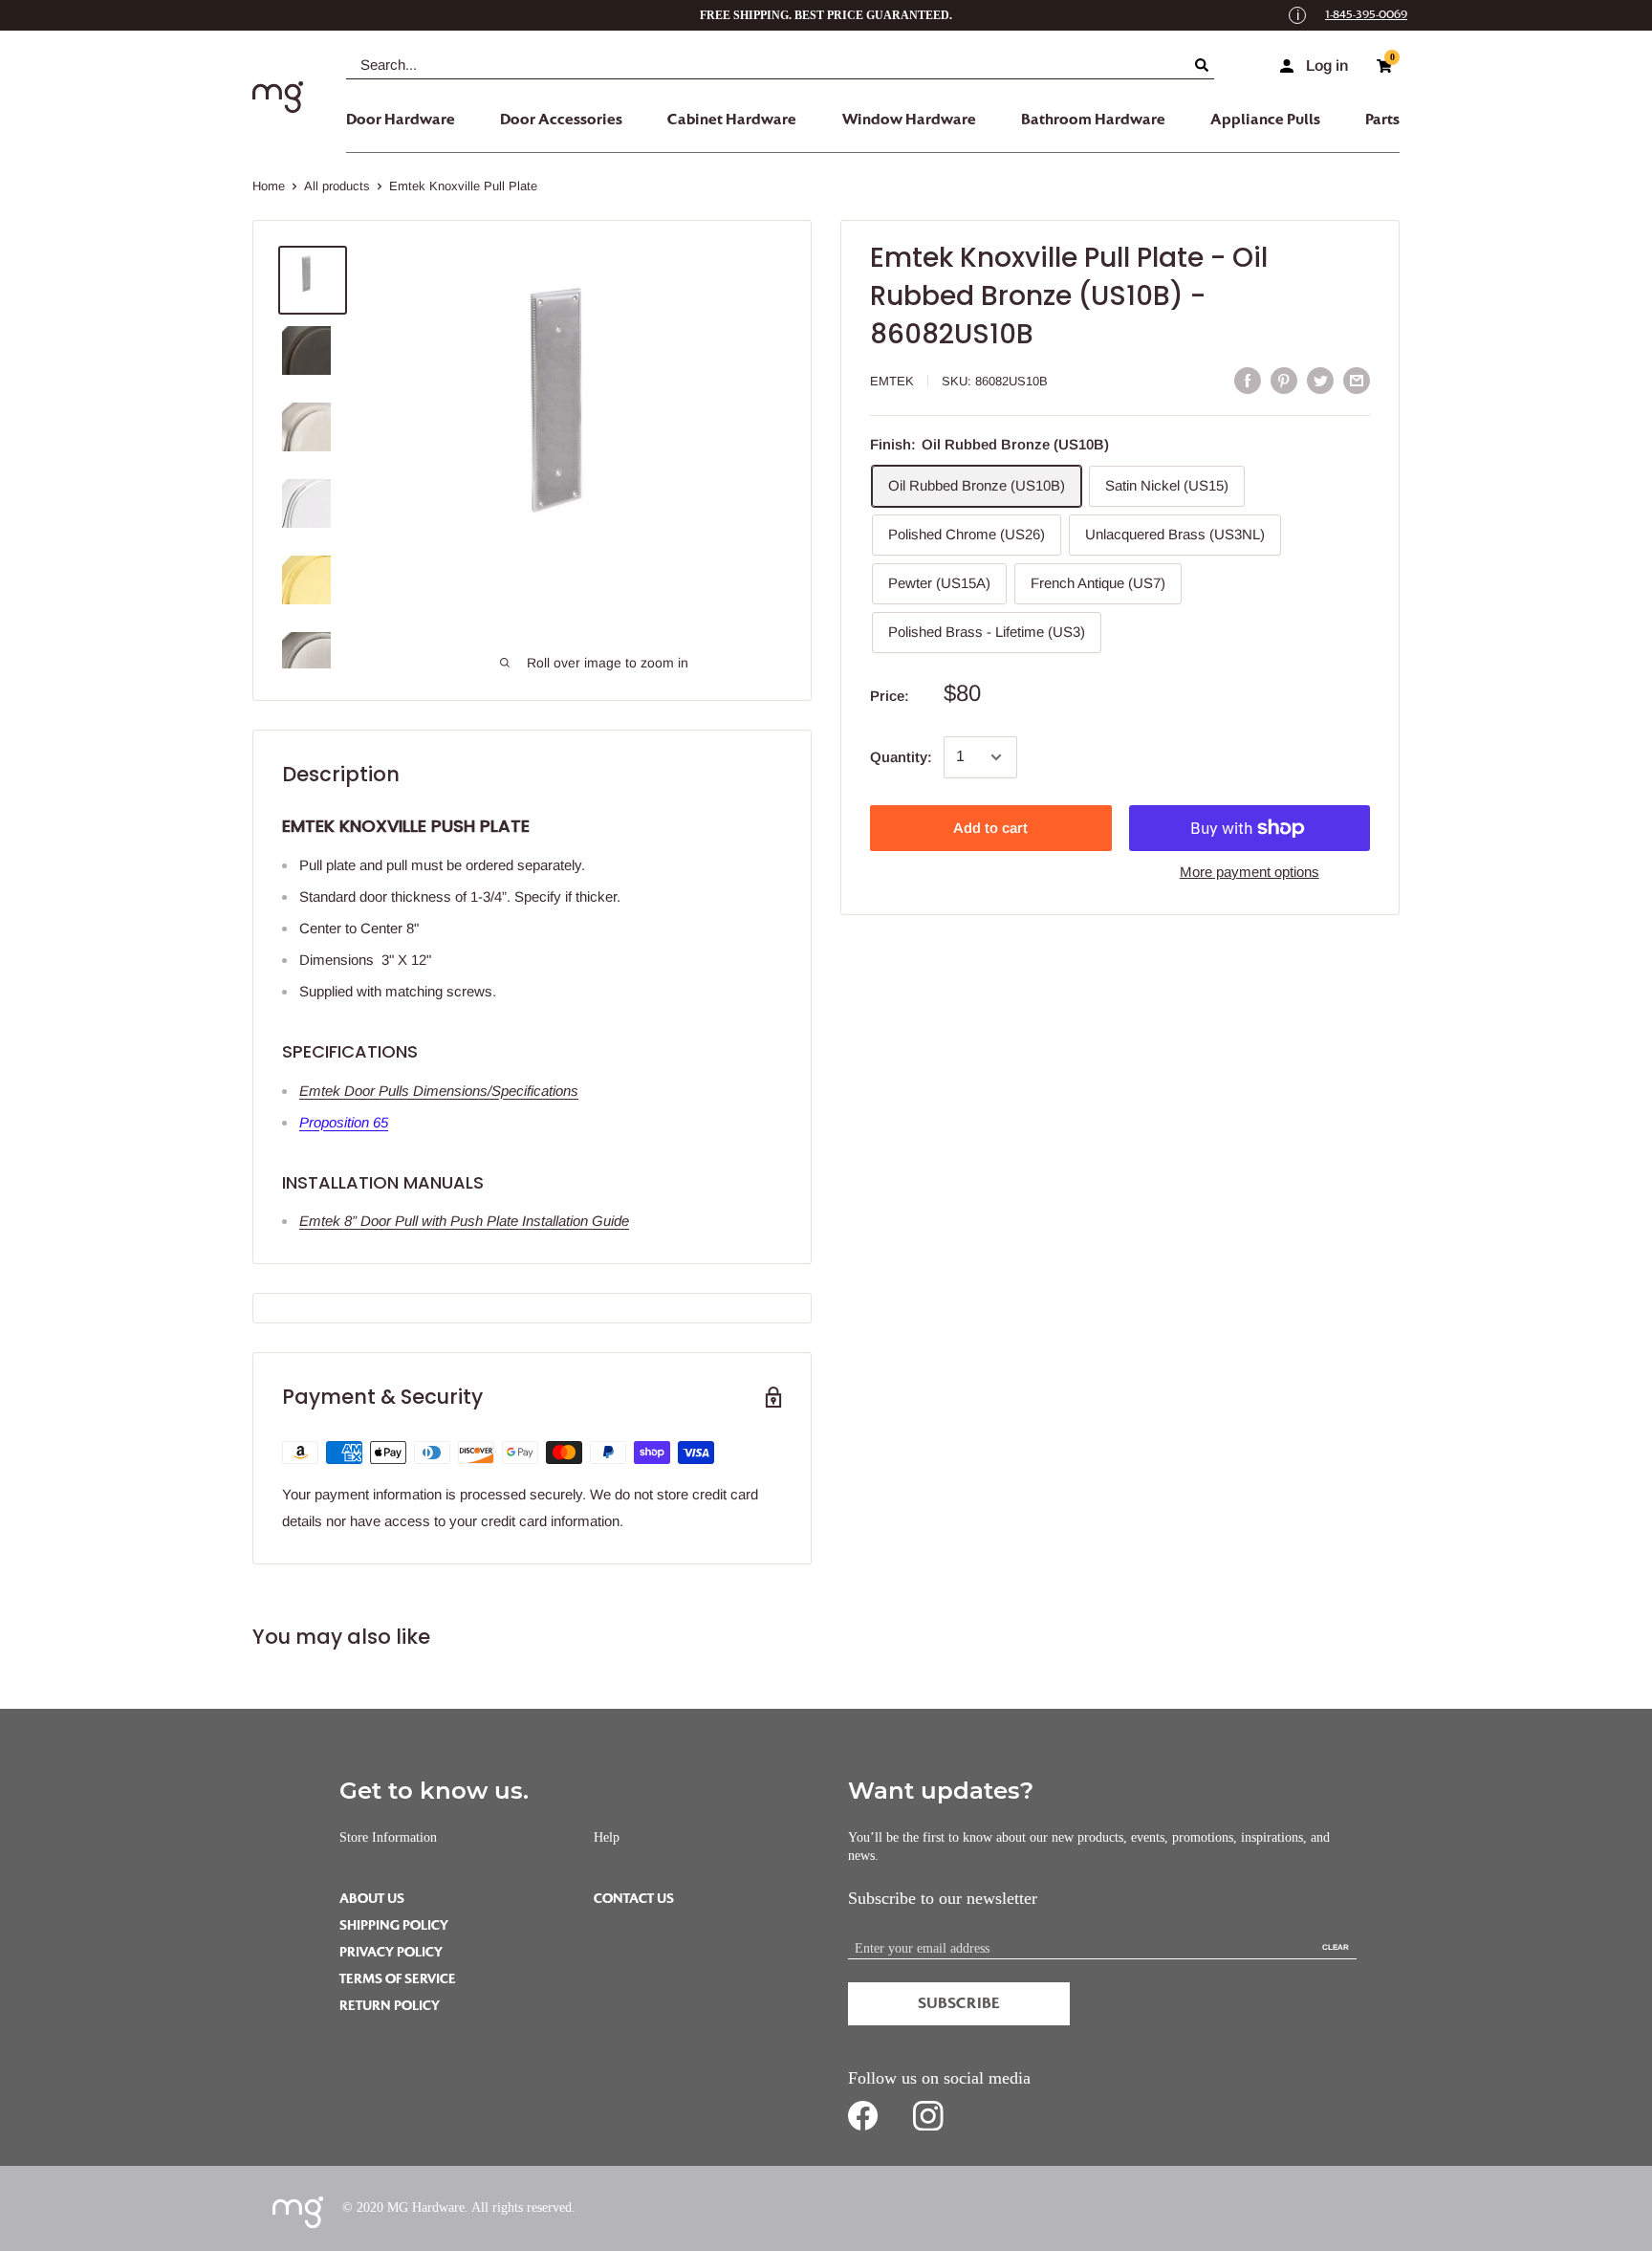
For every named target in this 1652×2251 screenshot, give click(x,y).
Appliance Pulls (1265, 120)
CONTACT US (634, 1899)
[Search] (1205, 65)
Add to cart (990, 828)
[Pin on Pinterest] (1284, 380)
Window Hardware (909, 120)
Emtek (892, 381)
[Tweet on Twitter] (1320, 380)
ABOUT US (372, 1899)
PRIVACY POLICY (391, 1952)
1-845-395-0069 (1366, 15)
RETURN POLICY (390, 2006)
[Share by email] (1357, 380)
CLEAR (1336, 1947)
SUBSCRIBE (959, 2003)
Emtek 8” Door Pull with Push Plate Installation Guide (464, 1221)
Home (269, 186)
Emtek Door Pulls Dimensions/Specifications (439, 1091)
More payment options (1250, 872)
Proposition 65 (344, 1122)
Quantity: (901, 757)
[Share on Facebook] (1248, 380)
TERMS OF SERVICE (398, 1979)
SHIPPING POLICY (394, 1925)
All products (337, 186)
